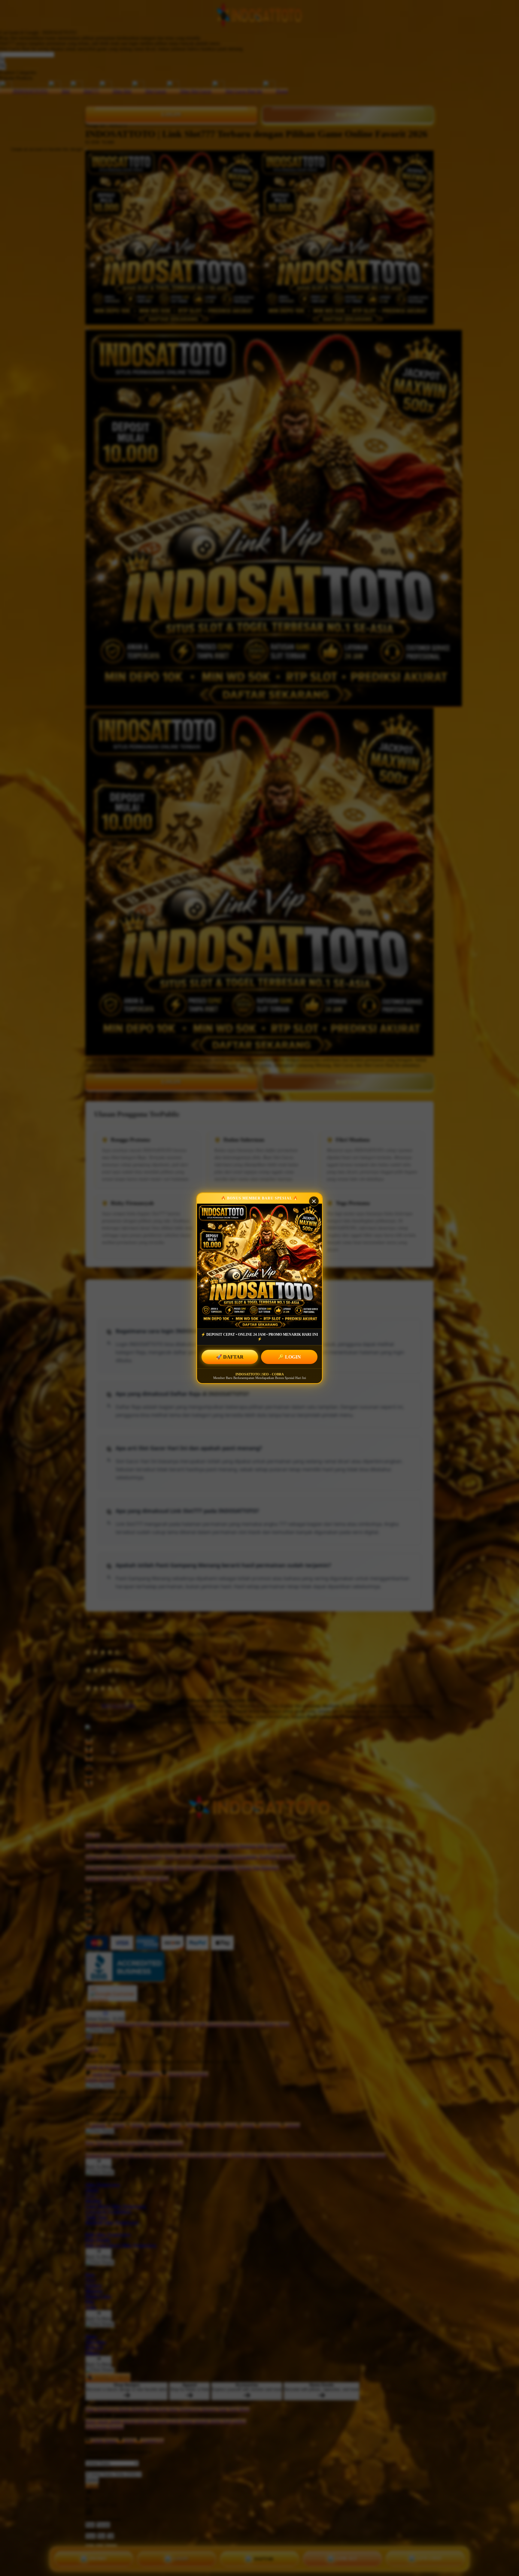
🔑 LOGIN (289, 1357)
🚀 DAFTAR (230, 1357)
